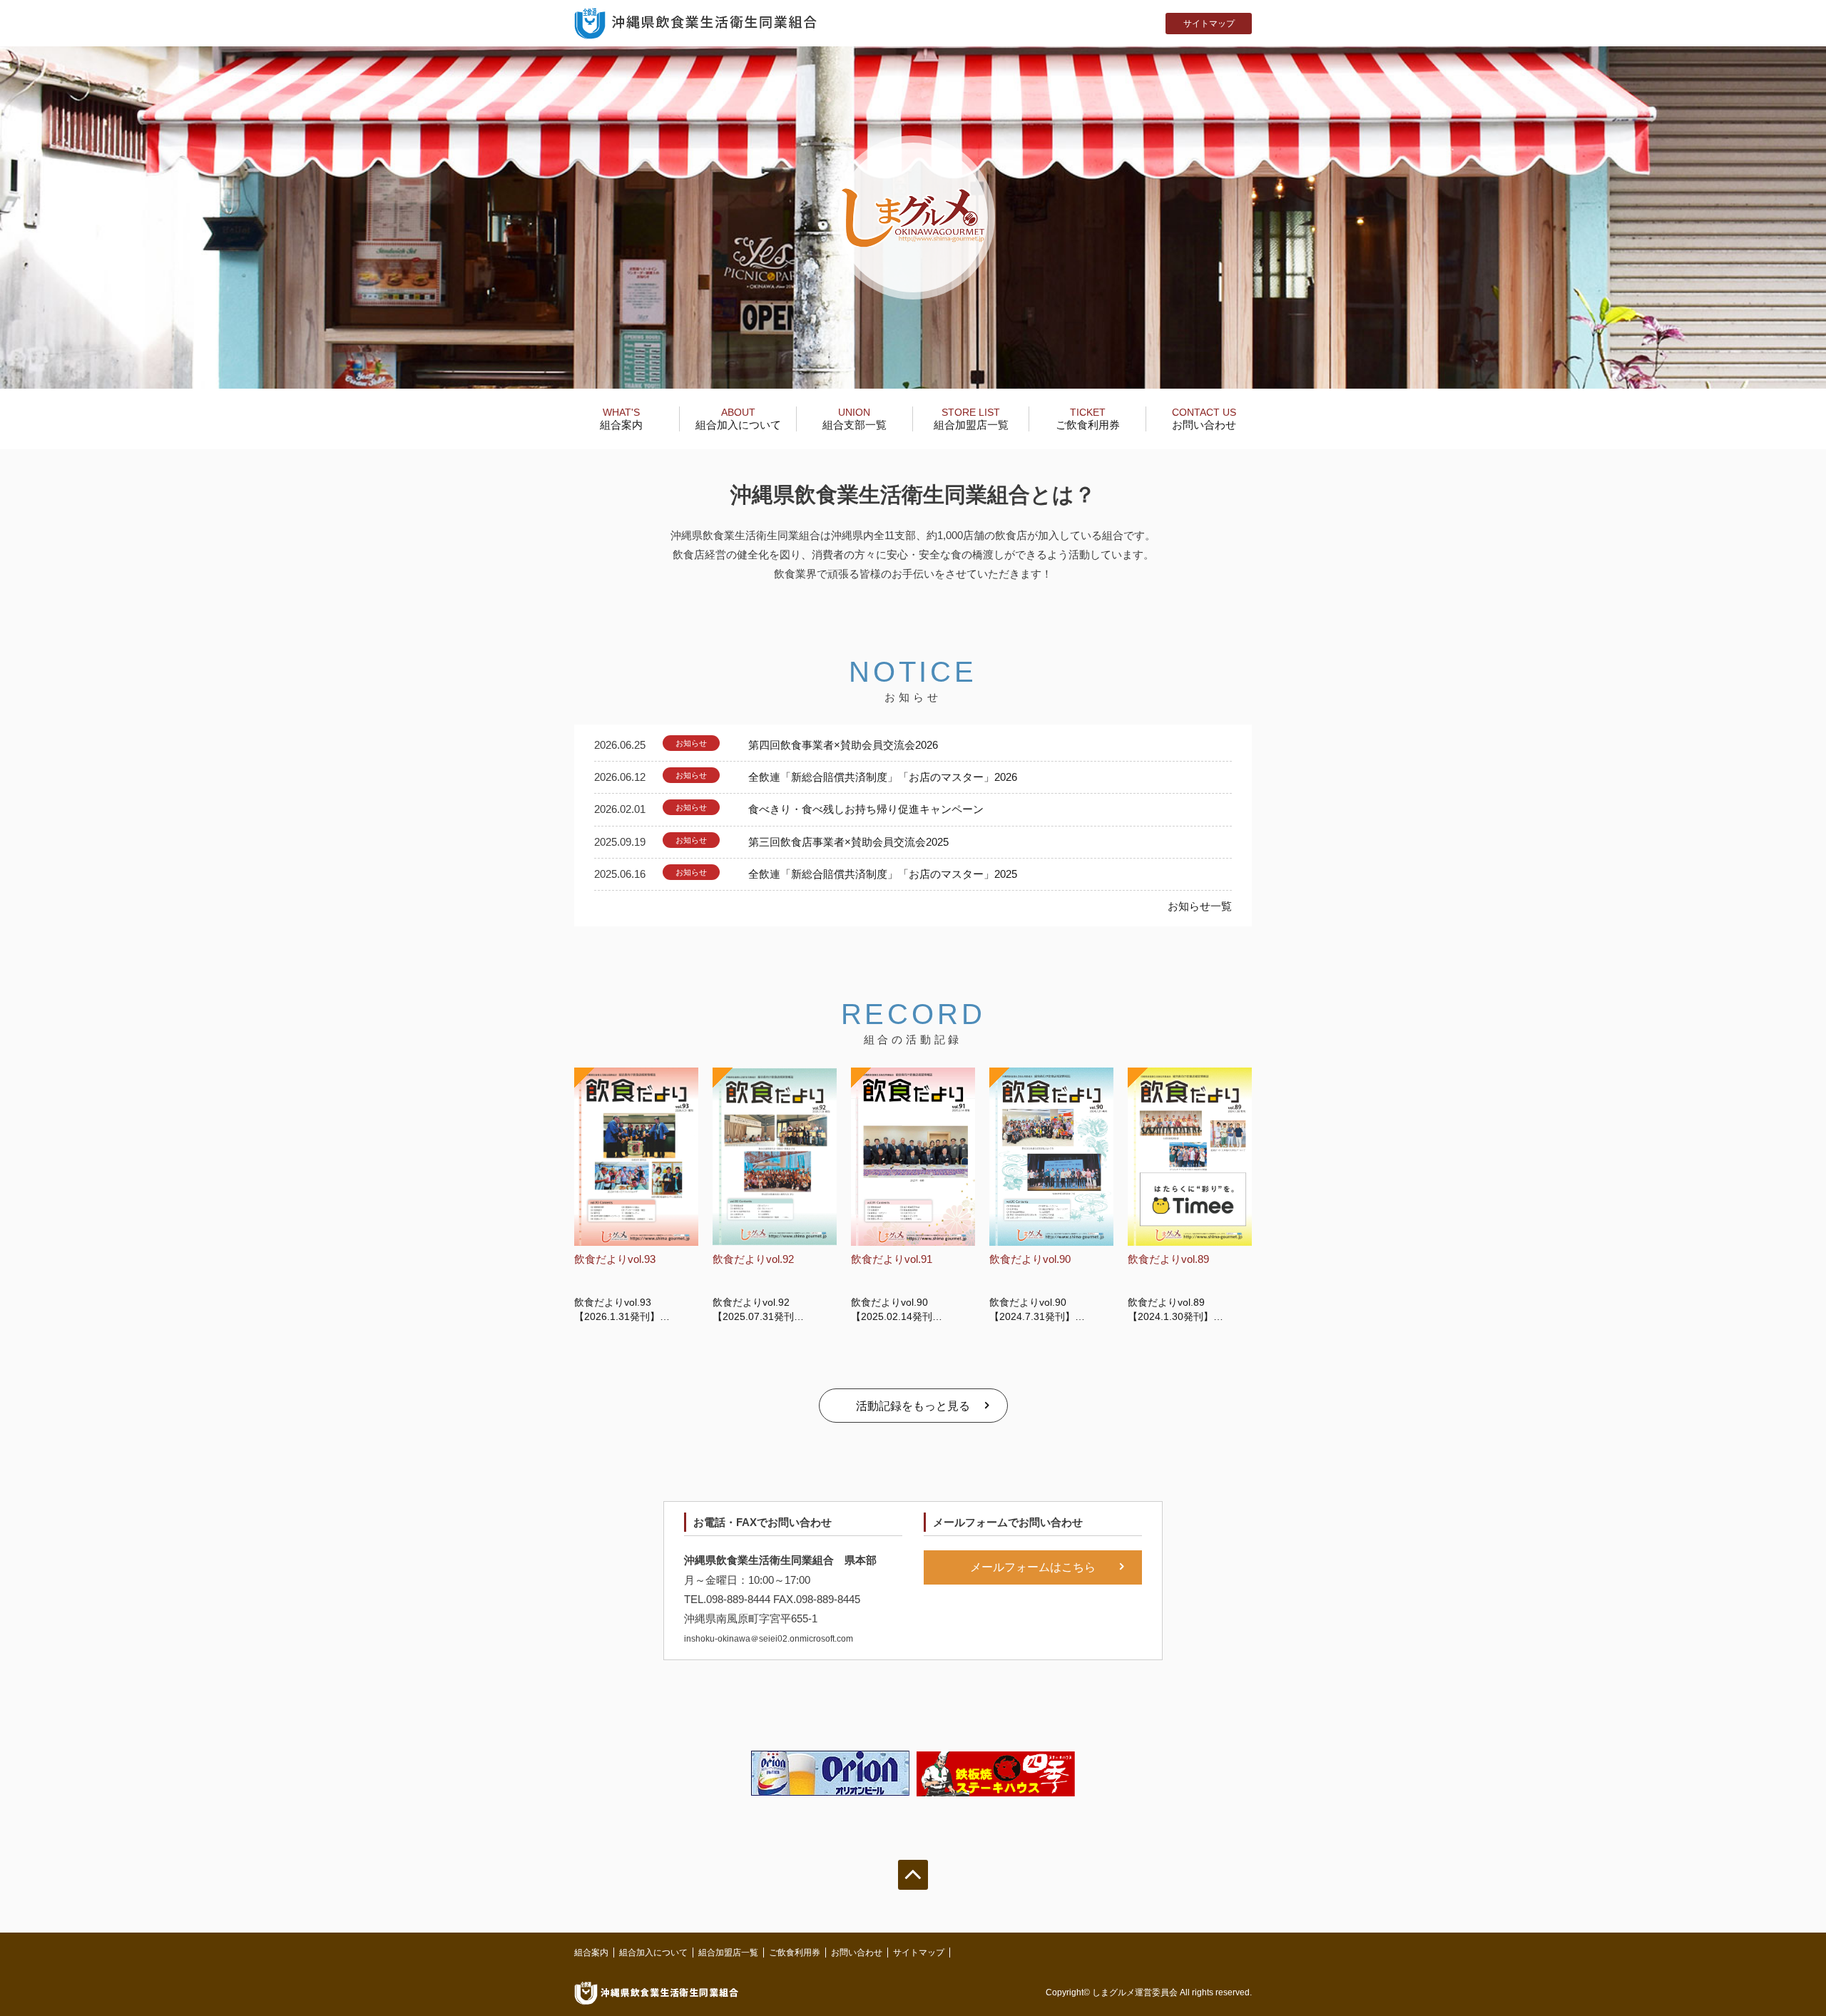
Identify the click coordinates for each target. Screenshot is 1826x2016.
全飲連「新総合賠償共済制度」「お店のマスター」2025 (883, 874)
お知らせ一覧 (1200, 906)
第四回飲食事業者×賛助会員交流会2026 (843, 745)
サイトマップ (1209, 24)
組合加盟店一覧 (971, 419)
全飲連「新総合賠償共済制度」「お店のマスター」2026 (883, 777)
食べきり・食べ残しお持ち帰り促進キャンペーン (866, 809)
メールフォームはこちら (1033, 1567)
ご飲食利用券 (1088, 419)
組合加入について (738, 419)
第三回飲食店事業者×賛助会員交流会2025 (848, 842)
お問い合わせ (1204, 419)
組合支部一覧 (855, 419)
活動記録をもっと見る (913, 1406)
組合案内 (621, 419)
